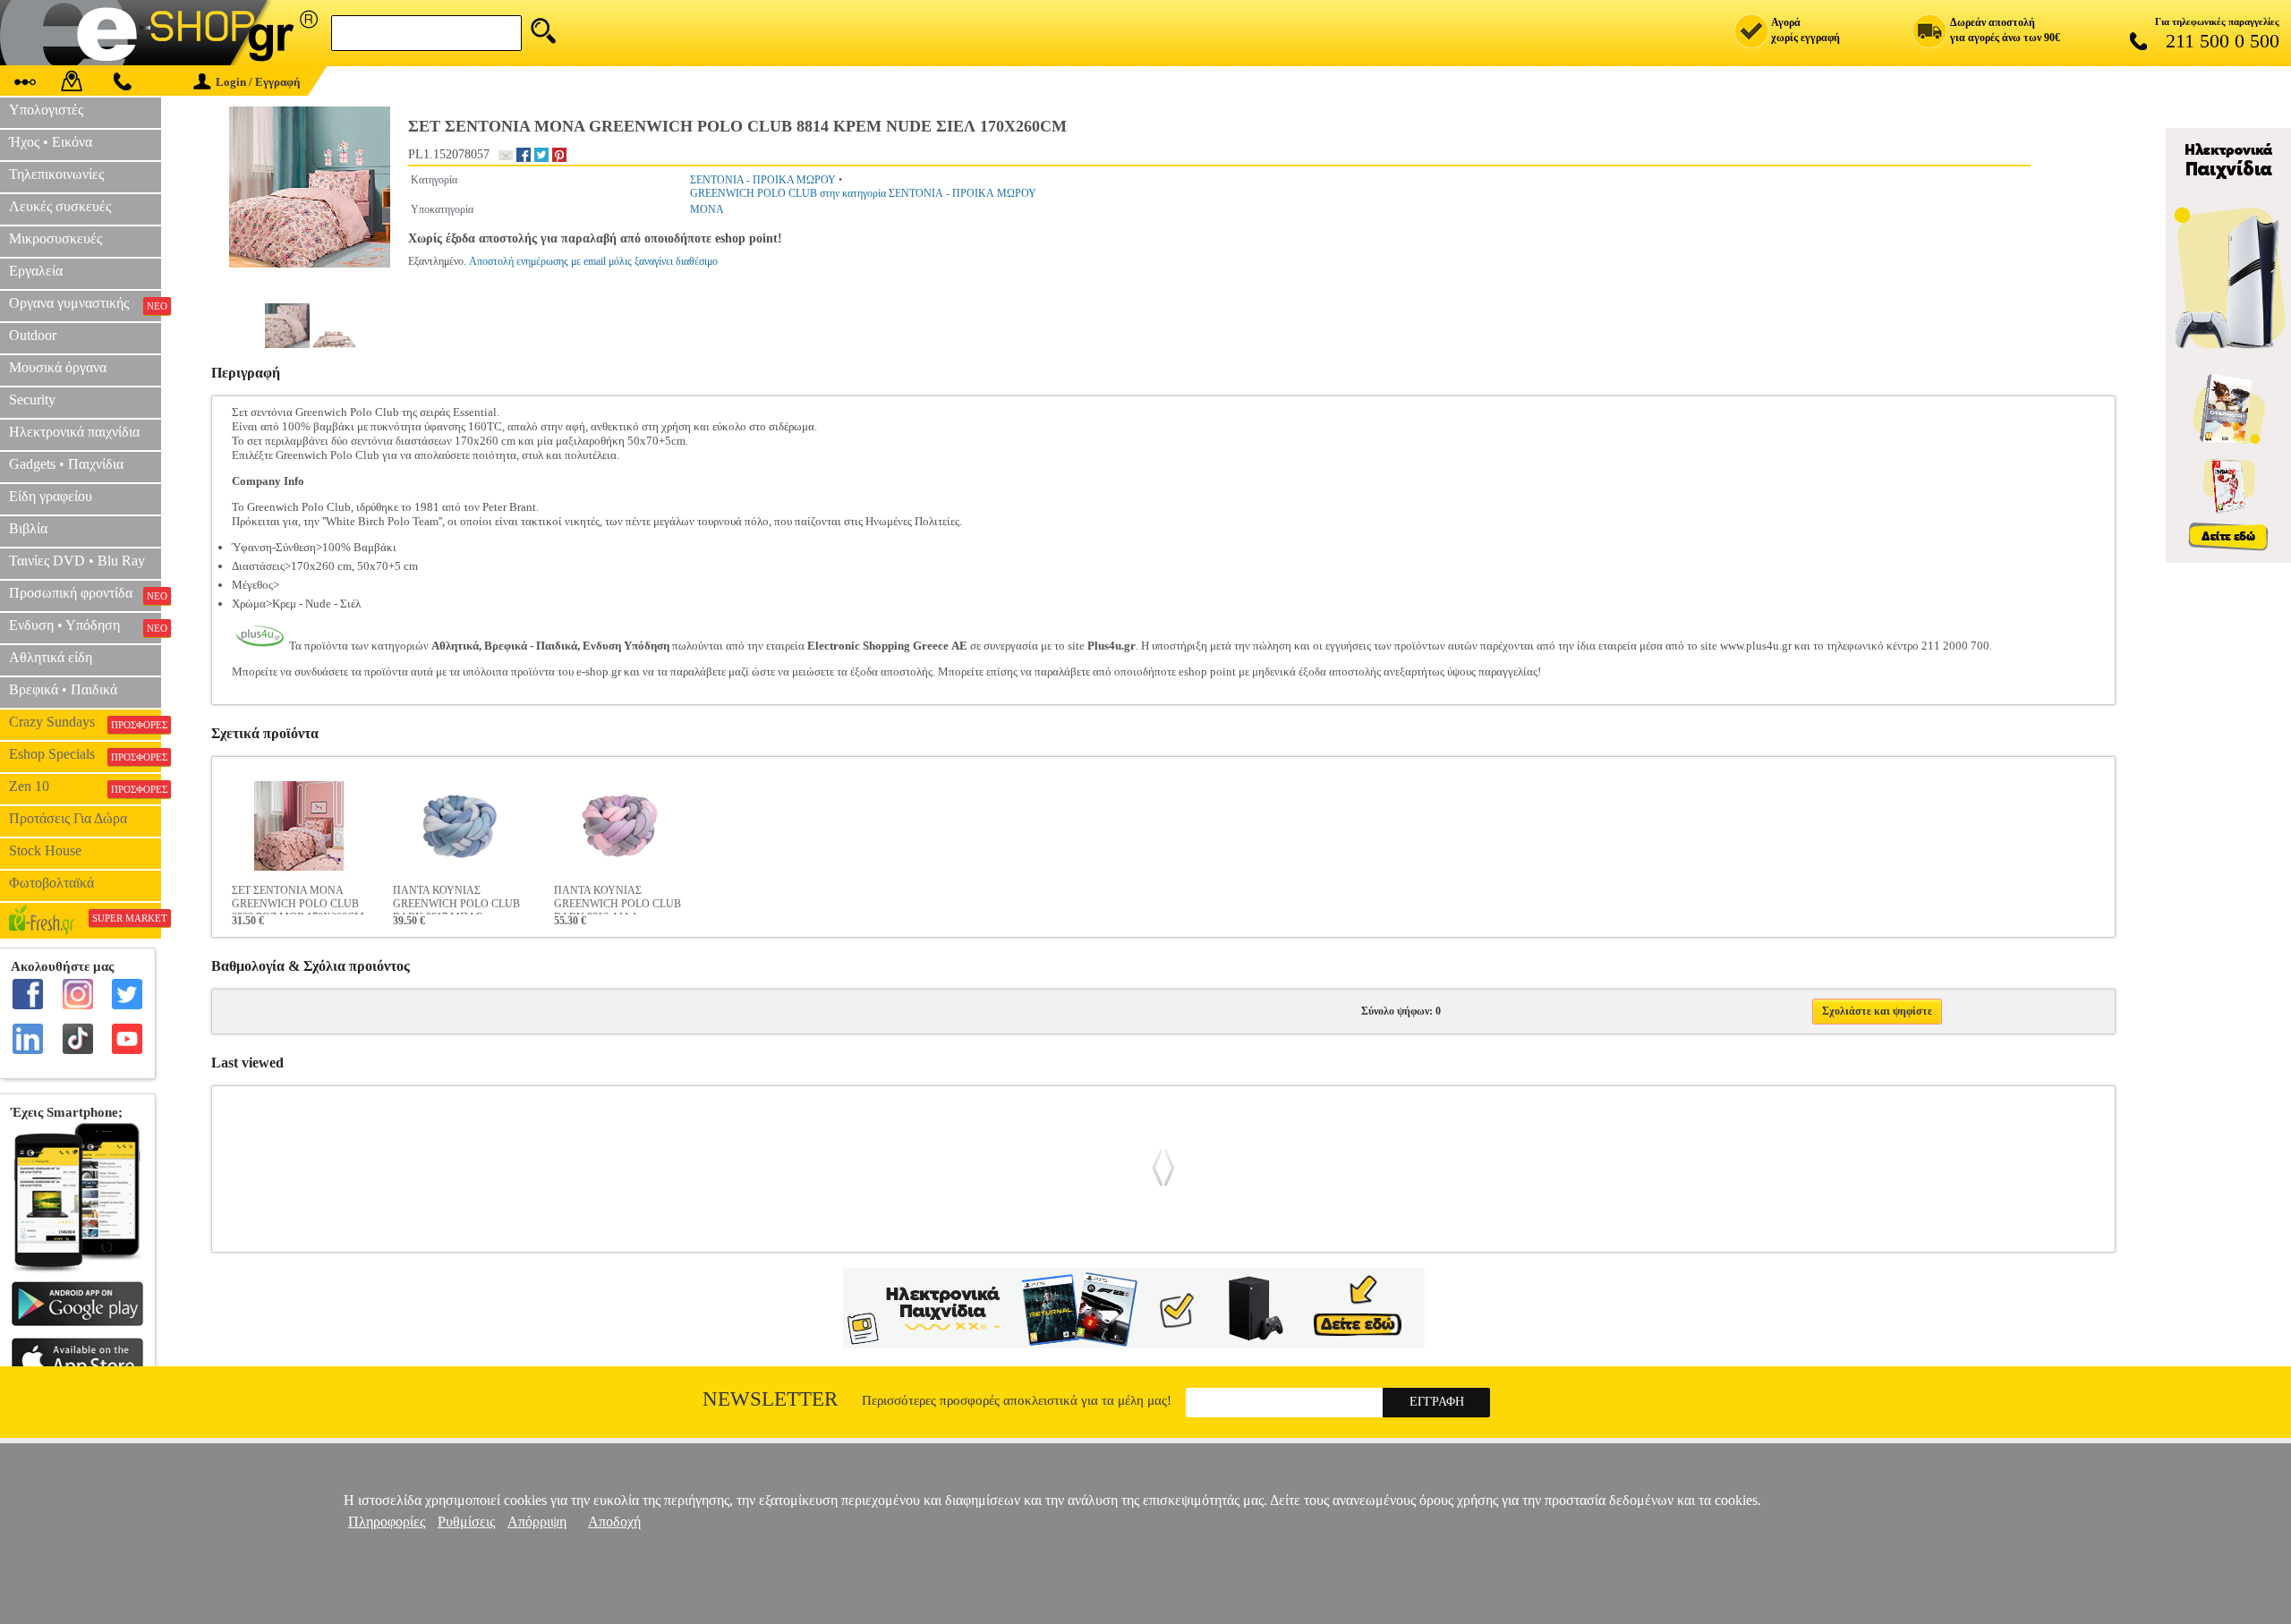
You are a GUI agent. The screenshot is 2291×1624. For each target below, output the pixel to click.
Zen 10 (85, 786)
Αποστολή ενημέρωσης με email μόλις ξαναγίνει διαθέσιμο (593, 261)
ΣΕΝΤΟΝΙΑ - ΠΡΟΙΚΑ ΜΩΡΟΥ (763, 180)
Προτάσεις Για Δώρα (68, 818)
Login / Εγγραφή (258, 82)
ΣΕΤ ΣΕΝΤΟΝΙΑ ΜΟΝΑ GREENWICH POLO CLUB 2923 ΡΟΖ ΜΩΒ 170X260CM (298, 899)
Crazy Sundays (85, 722)
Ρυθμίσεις (466, 1522)
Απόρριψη (537, 1522)
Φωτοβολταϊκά (51, 883)
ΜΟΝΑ (707, 209)
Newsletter (770, 1399)
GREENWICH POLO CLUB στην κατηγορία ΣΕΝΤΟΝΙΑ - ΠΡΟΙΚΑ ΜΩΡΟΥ (863, 193)
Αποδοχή (614, 1522)
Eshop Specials (85, 754)
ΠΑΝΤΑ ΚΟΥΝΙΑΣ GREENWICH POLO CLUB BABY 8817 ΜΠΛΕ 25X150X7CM (456, 899)
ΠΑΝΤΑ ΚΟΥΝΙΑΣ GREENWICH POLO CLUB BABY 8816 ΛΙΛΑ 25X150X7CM (617, 899)
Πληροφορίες (387, 1522)
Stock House (45, 850)
